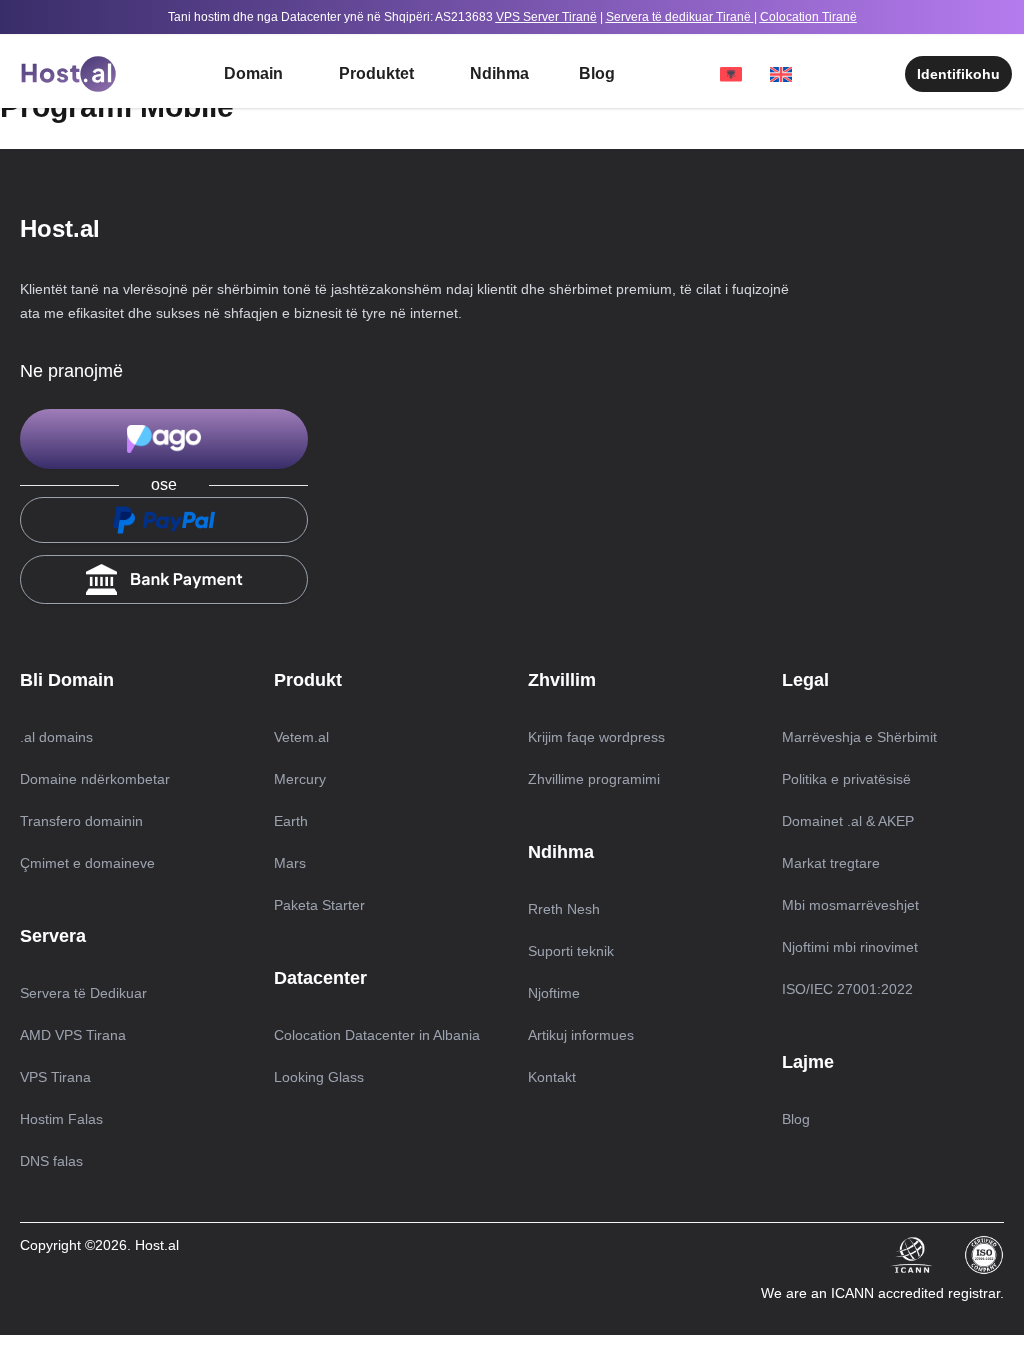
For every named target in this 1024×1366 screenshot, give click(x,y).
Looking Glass (319, 1077)
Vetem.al (301, 737)
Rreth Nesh (564, 909)
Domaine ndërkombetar (95, 779)
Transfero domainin (81, 821)
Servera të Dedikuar (83, 993)
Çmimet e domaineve (87, 863)
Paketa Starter (319, 905)
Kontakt (552, 1077)
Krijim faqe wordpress (596, 737)
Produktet (376, 73)
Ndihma (499, 73)
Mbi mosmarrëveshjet (850, 905)
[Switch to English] (790, 74)
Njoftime (554, 993)
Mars (290, 863)
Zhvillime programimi (594, 779)
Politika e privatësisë (846, 779)
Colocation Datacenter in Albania (377, 1035)
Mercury (300, 779)
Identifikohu (958, 74)
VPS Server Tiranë (546, 17)
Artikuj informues (581, 1035)
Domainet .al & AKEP (848, 821)
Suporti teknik (571, 951)
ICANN (854, 1293)
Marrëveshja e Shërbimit (859, 737)
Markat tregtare (831, 863)
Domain (253, 73)
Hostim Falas (61, 1119)
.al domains (56, 737)
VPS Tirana (55, 1077)
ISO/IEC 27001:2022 (847, 989)
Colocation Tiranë (808, 17)
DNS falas (51, 1161)
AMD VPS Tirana (73, 1035)
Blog (597, 73)
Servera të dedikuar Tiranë (678, 17)
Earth (291, 821)
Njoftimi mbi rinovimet (850, 947)
